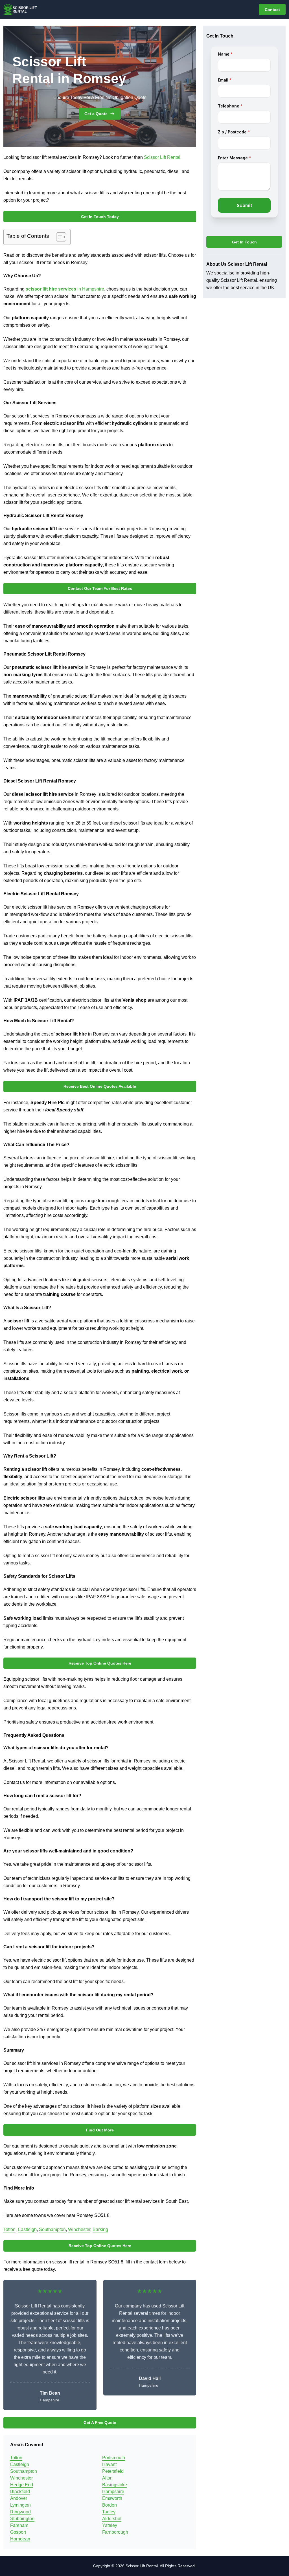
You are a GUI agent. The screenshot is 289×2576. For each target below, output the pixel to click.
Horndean (20, 2539)
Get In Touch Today (100, 217)
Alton (107, 2478)
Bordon (110, 2505)
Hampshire (113, 2492)
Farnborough (115, 2532)
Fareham (19, 2525)
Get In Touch (244, 242)
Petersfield (113, 2471)
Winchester (79, 2229)
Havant (109, 2464)
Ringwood (20, 2512)
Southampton (52, 2229)
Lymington (20, 2505)
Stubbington (22, 2519)
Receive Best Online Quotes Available (100, 1086)
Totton (9, 2229)
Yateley (110, 2525)
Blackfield (20, 2492)
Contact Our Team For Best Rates (100, 588)
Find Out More (100, 2130)
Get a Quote (96, 114)
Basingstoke (115, 2485)
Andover (19, 2498)
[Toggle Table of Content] (58, 237)
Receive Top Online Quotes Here (100, 1663)
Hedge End (22, 2485)
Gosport (18, 2532)
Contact (272, 10)
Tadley (109, 2512)
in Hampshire (65, 289)
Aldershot (112, 2519)
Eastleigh (27, 2229)
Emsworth (112, 2498)
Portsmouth (114, 2458)
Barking (100, 2229)
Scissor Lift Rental (162, 157)
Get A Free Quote (100, 2423)
